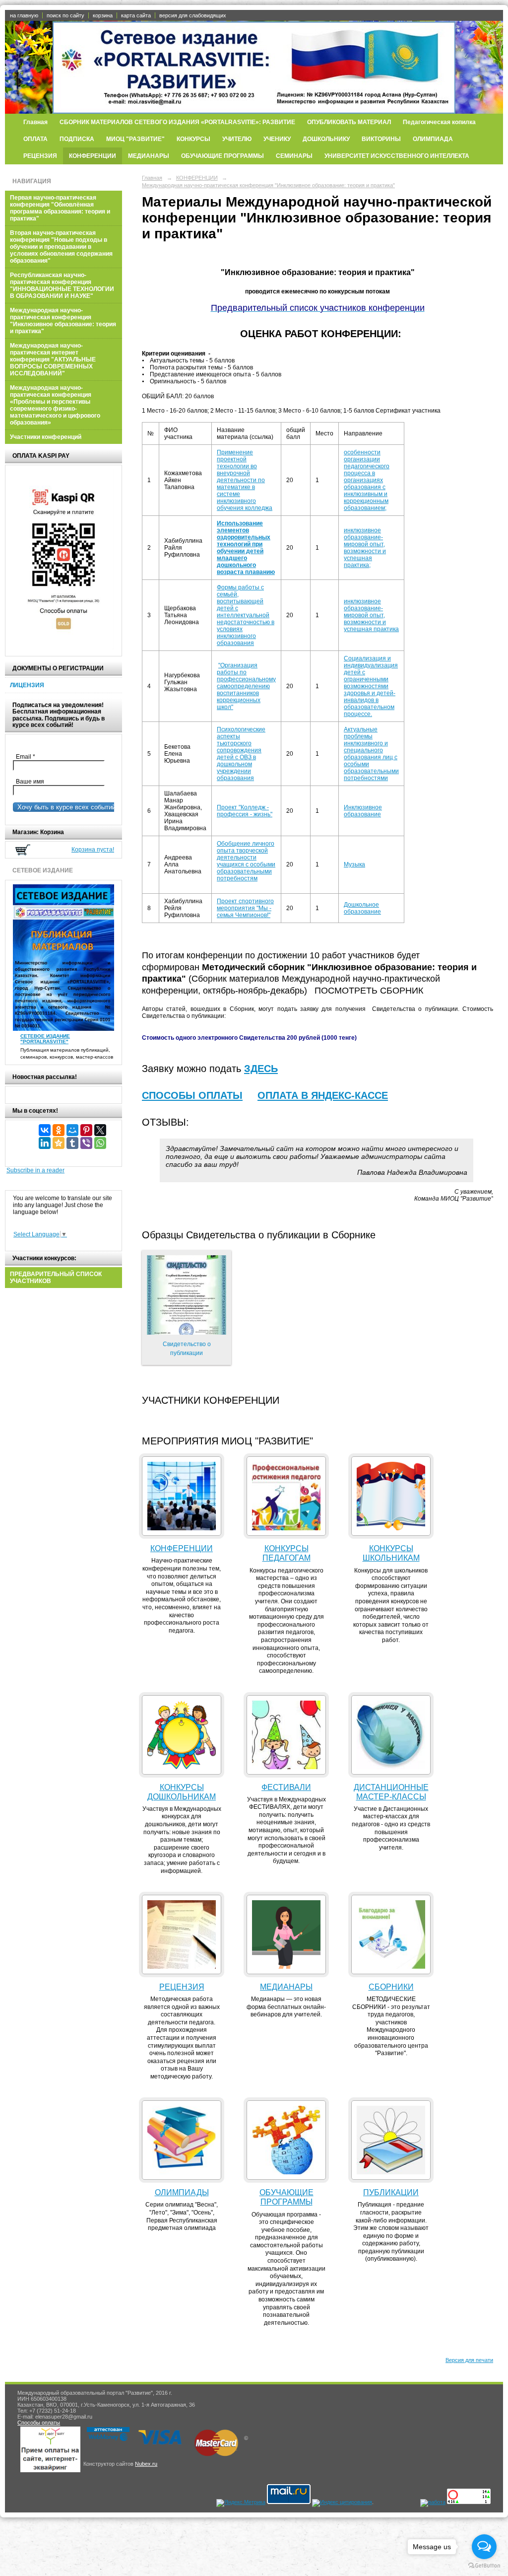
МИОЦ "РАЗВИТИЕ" (135, 139)
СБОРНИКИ (391, 1987)
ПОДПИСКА (77, 139)
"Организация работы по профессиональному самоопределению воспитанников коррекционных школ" (246, 686)
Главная (35, 122)
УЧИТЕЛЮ (237, 139)
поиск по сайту (65, 15)
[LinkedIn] (45, 1143)
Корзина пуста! (93, 850)
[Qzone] (59, 1143)
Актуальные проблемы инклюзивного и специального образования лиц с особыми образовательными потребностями (371, 754)
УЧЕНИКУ (277, 139)
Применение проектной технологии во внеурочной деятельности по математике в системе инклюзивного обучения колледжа (245, 480)
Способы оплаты (39, 2423)
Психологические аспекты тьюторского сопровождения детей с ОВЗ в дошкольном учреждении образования (241, 754)
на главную (24, 15)
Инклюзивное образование (363, 811)
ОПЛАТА (35, 139)
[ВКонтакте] (45, 1130)
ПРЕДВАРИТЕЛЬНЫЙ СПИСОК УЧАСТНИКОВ (56, 1278)
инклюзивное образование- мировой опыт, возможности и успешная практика (371, 615)
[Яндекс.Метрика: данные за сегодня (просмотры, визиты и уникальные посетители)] (241, 2503)
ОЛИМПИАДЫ (182, 2192)
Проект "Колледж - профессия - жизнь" (245, 811)
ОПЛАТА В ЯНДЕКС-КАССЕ (323, 1095)
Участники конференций (46, 437)
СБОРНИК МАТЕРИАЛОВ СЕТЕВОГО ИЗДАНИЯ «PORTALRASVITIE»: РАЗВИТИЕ (177, 122)
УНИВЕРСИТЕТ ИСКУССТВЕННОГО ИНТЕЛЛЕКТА (397, 156)
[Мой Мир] (72, 1130)
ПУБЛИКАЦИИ (391, 2192)
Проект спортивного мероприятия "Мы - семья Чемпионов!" (245, 908)
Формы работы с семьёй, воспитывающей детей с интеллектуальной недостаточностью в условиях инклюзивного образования (246, 615)
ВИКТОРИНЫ (381, 139)
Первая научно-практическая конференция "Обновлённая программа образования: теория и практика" (60, 208)
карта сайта (136, 15)
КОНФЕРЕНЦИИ (93, 156)
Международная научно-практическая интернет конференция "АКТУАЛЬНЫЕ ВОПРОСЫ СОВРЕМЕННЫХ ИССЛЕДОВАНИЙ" (53, 359)
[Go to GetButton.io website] (484, 2566)
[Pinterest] (86, 1130)
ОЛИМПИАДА (433, 139)
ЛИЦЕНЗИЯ (27, 685)
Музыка (354, 864)
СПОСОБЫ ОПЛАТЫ (192, 1095)
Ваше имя (29, 782)
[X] (100, 1130)
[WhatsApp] (100, 1143)
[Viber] (86, 1143)
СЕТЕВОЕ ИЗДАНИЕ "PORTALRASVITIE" (45, 1039)
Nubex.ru (146, 2464)
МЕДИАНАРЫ (149, 156)
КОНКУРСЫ (193, 139)
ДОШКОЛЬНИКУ (326, 139)
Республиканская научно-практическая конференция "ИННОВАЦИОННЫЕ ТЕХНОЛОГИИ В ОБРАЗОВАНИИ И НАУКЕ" (62, 286)
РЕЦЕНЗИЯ (40, 156)
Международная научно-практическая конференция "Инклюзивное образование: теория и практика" (63, 321)
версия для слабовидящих (193, 15)
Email (28, 757)
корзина (103, 15)
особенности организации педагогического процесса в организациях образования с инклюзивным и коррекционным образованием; (367, 480)
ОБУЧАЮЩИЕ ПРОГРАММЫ (222, 156)
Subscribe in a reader (35, 1170)
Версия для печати (469, 2360)
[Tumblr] (72, 1143)
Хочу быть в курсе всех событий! (65, 807)
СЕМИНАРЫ (294, 156)
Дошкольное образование (362, 908)
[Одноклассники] (59, 1130)
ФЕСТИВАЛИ (286, 1787)
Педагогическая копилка (439, 122)
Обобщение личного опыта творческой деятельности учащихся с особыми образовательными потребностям (246, 861)
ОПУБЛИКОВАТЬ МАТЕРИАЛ (349, 122)
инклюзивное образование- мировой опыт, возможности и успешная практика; (365, 548)
